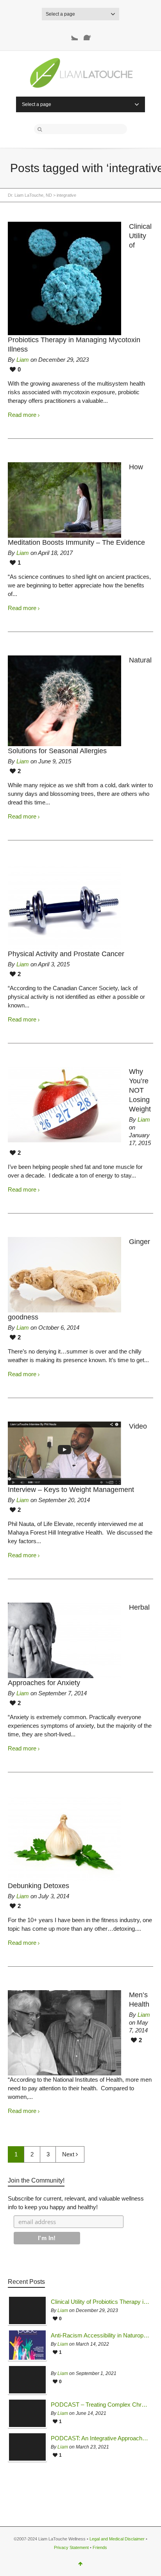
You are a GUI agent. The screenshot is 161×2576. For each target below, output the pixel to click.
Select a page (60, 14)
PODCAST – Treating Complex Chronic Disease (100, 2405)
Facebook (90, 34)
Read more (22, 415)
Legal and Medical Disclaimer (117, 2539)
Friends (100, 2547)
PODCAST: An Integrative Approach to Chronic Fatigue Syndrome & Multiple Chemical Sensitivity (100, 2438)
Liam (23, 360)
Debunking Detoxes (38, 1886)
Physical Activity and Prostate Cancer (66, 954)
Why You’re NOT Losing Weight (140, 1090)
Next (69, 2154)
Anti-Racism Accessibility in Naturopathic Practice (100, 2335)
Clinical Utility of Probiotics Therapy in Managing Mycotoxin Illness (100, 2302)
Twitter (72, 34)
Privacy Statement (71, 2547)
